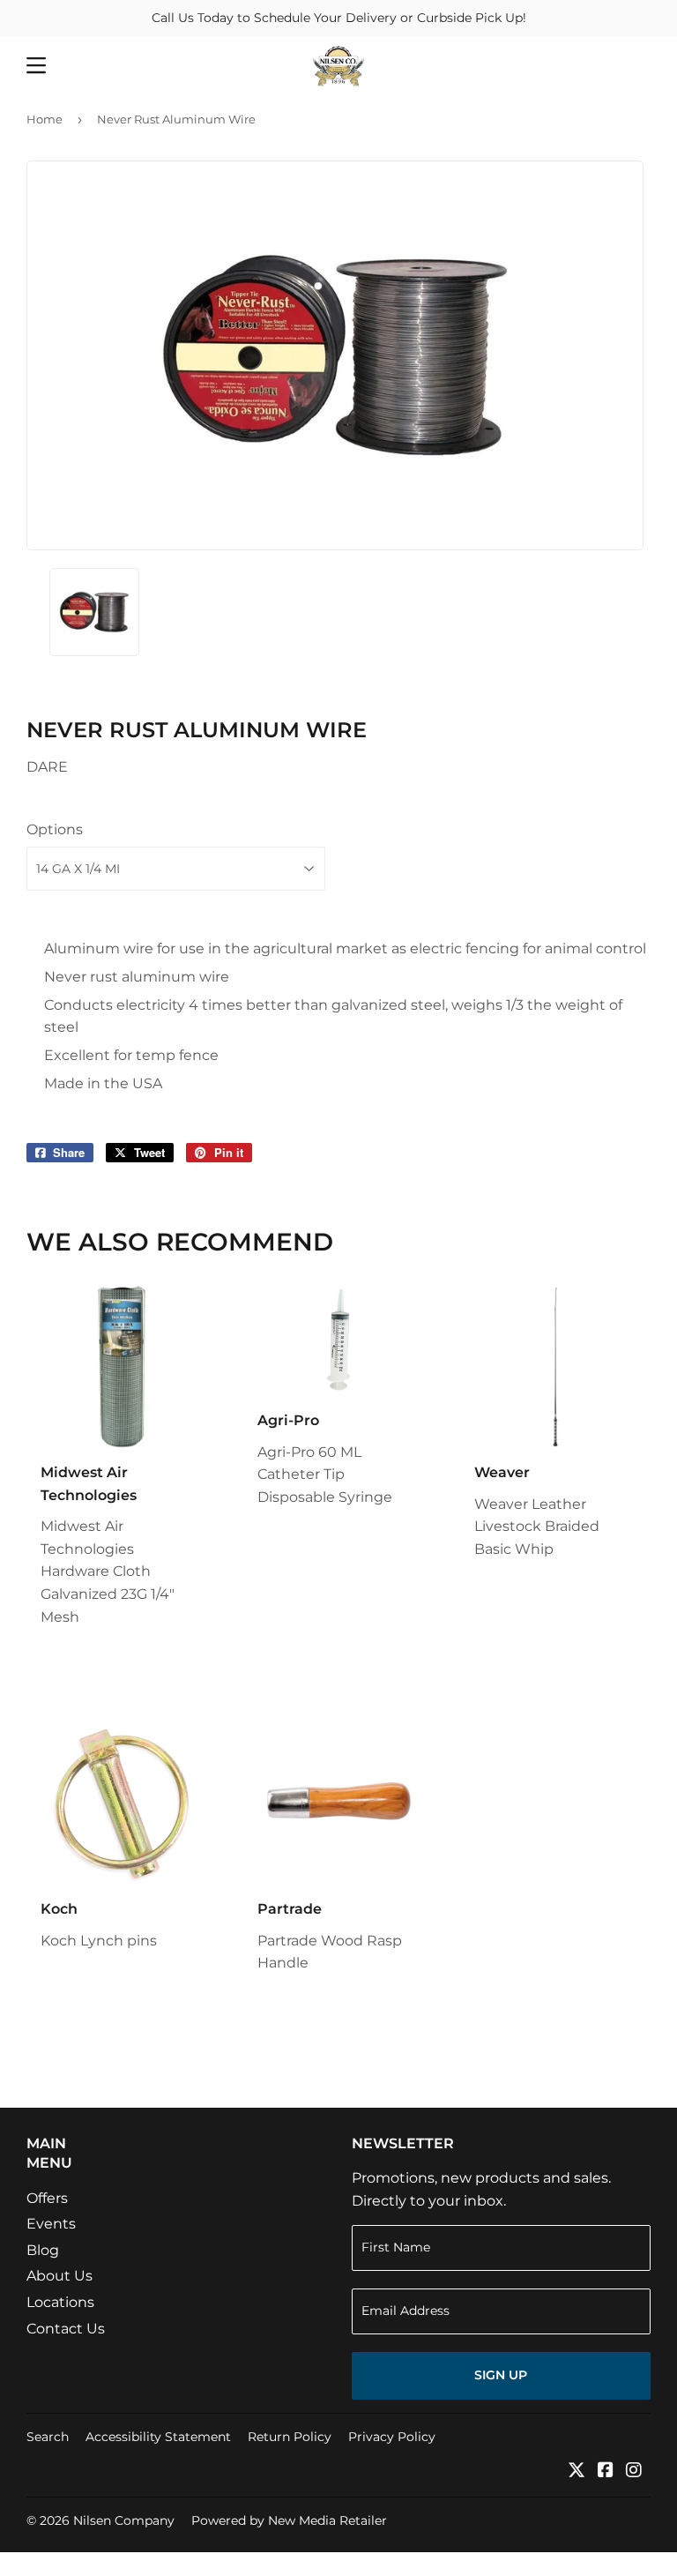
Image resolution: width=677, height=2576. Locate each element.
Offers (47, 2198)
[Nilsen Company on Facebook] (606, 2471)
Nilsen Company (124, 2520)
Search (48, 2437)
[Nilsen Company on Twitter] (577, 2471)
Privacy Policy (392, 2437)
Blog (43, 2250)
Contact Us (66, 2329)
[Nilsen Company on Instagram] (634, 2471)
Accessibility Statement (158, 2437)
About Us (60, 2276)
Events (51, 2224)
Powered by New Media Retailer (289, 2520)
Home (45, 119)
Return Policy (290, 2437)
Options (55, 829)
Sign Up (501, 2375)
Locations (60, 2302)
